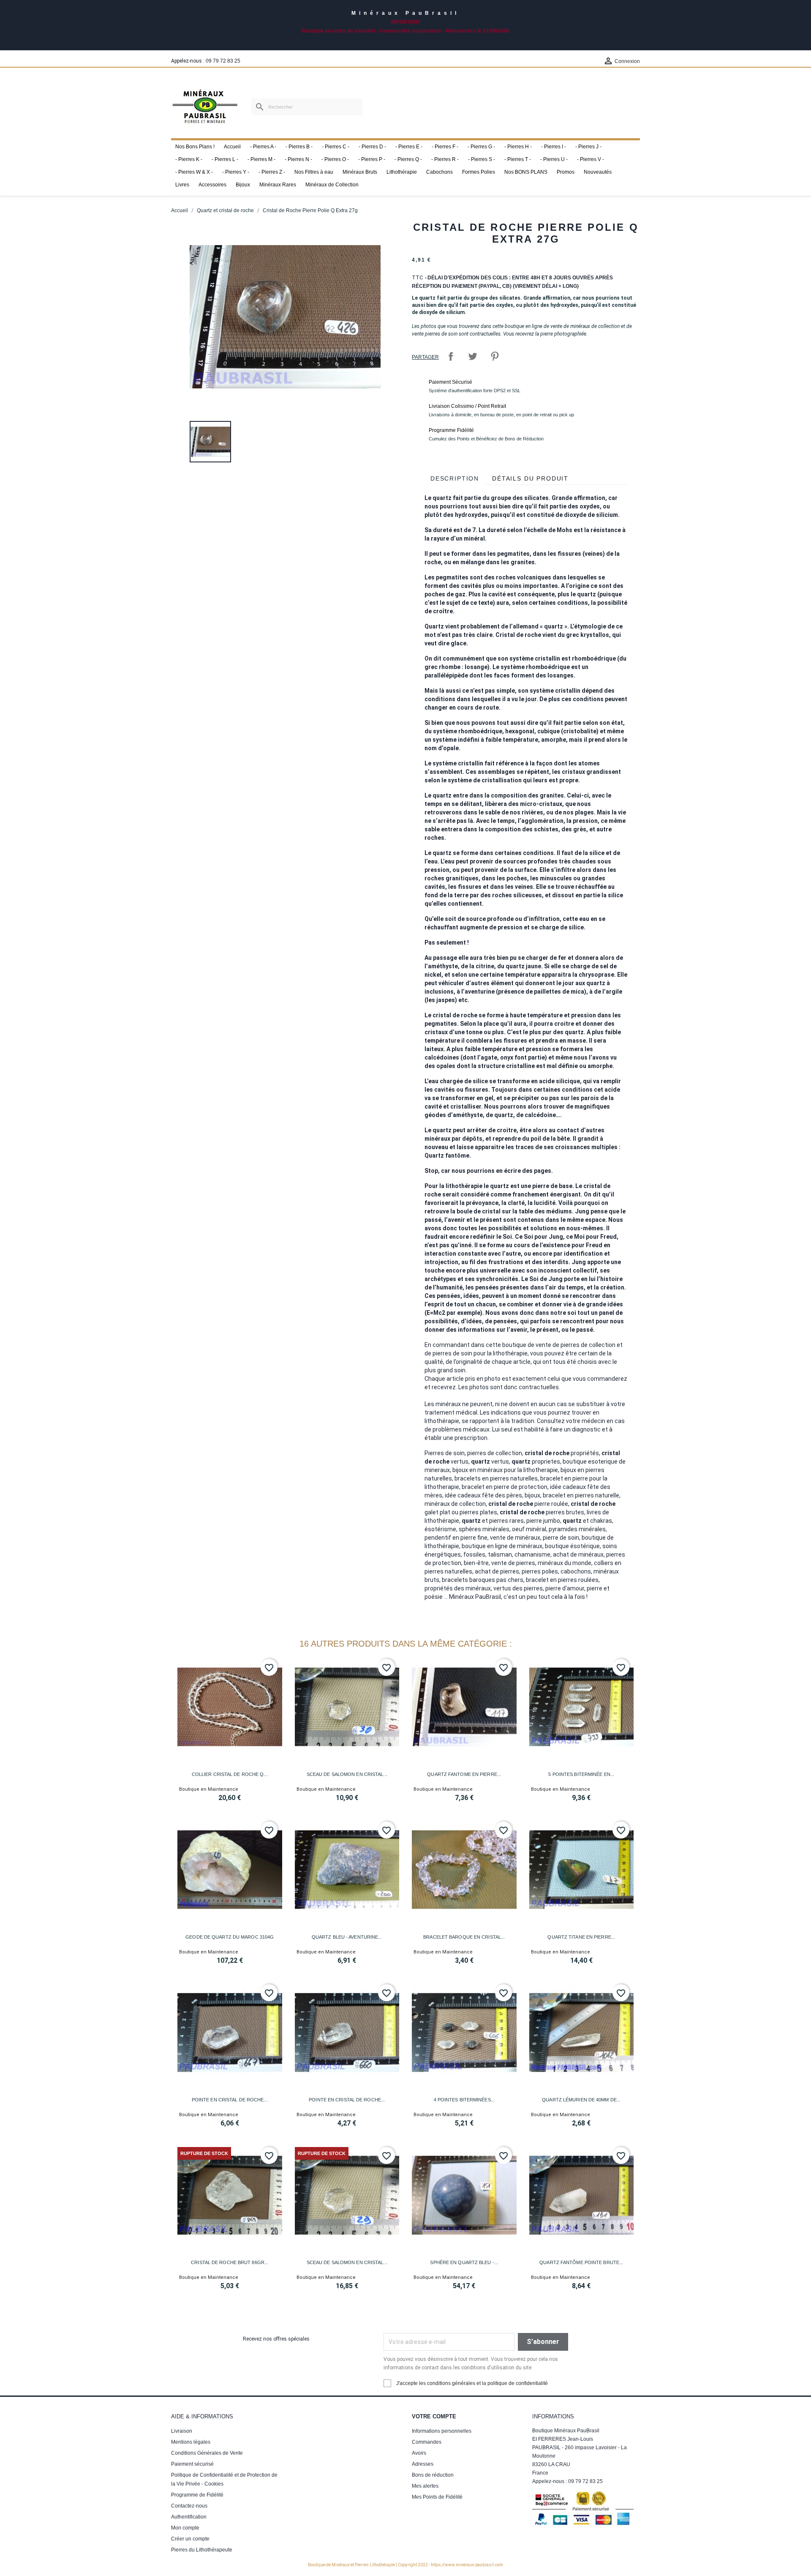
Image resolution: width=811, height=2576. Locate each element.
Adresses (423, 2464)
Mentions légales (191, 2442)
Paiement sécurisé (192, 2464)
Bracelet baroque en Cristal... (464, 1937)
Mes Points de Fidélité (437, 2497)
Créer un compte (190, 2539)
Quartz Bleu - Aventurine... (347, 1937)
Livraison (182, 2431)
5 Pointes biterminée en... (581, 1774)
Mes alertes (425, 2486)
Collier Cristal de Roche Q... (230, 1774)
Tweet (473, 356)
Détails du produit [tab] (530, 478)
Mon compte (185, 2528)
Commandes (427, 2442)
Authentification (189, 2517)
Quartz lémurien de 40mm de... (581, 2100)
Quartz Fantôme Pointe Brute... (581, 2262)
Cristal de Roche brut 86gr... (230, 2262)
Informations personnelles (442, 2431)
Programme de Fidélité (197, 2495)
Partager (451, 356)
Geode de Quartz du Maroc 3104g (230, 1937)
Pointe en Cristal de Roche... (230, 2100)
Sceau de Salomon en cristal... (347, 1774)
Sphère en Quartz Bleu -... (464, 2262)
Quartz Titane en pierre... (581, 1937)
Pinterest (495, 356)
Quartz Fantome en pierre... (464, 1774)
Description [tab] (455, 478)
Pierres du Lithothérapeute (202, 2550)
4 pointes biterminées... (464, 2100)
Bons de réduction (433, 2475)
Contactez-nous (189, 2506)
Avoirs (419, 2453)
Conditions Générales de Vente (207, 2453)
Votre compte (434, 2416)
